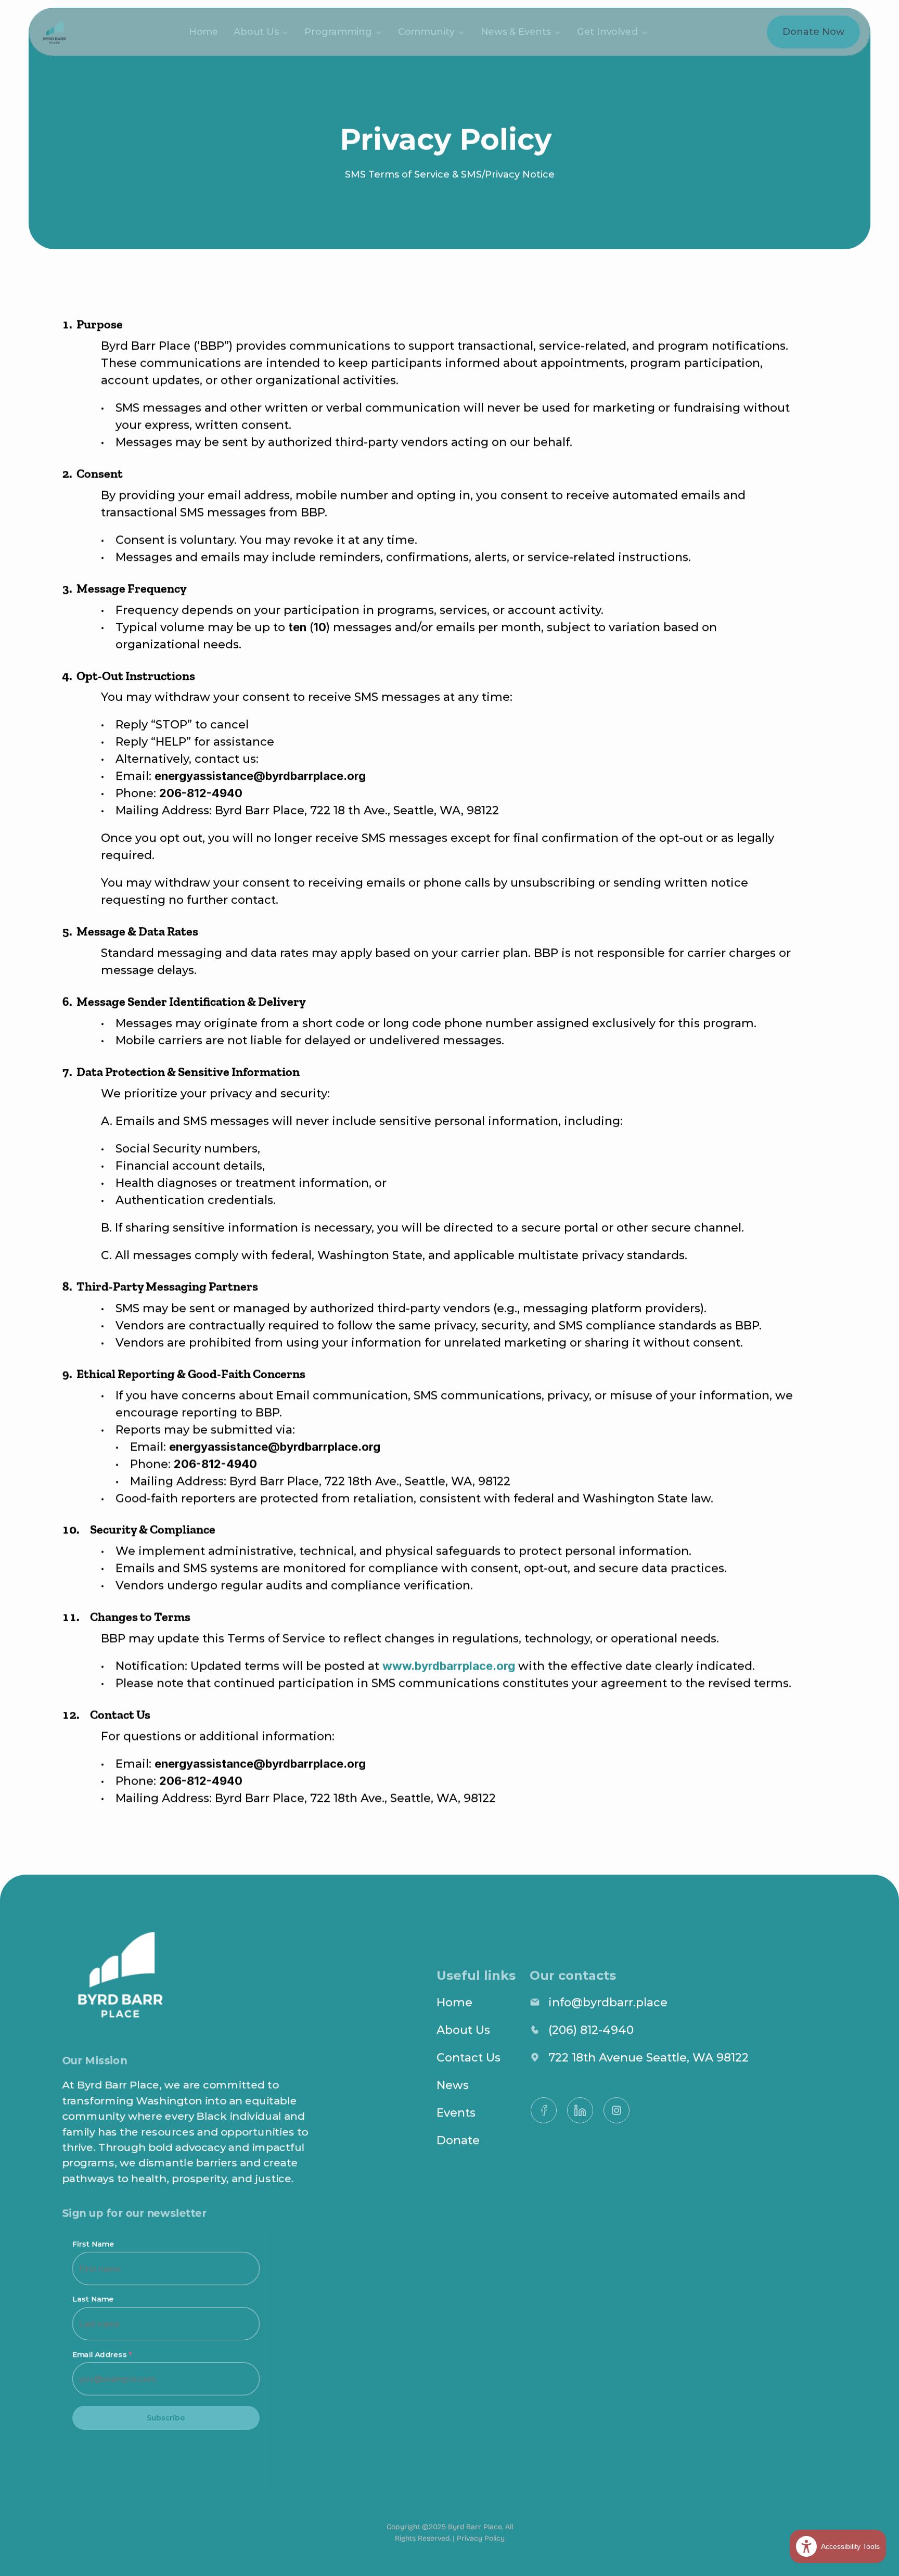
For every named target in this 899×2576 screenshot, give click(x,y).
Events (456, 2113)
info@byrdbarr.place (608, 2002)
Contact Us (468, 2058)
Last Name (93, 2299)
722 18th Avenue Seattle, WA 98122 (648, 2058)
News (453, 2085)
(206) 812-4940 (591, 2030)
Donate (458, 2140)
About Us (465, 2030)
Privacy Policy (481, 2538)
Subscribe (166, 2418)
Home (204, 32)
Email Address (102, 2354)
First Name (93, 2244)
